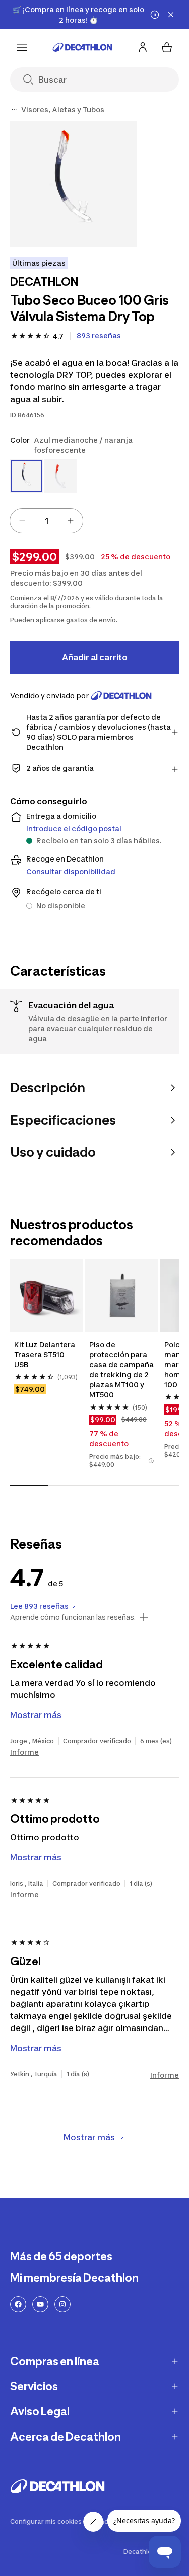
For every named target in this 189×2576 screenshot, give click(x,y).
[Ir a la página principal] (83, 47)
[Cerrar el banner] (171, 15)
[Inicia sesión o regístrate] (143, 47)
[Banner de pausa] (155, 15)
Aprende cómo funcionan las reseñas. (73, 1617)
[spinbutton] (46, 521)
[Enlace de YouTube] (40, 2304)
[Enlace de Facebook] (18, 2304)
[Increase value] (71, 521)
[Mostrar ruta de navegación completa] (14, 110)
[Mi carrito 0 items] (167, 47)
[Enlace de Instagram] (62, 2304)
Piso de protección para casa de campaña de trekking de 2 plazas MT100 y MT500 (122, 1370)
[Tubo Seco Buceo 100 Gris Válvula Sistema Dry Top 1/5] (73, 184)
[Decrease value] (22, 521)
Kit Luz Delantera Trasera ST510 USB (45, 1354)
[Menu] (22, 47)
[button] (151, 1461)
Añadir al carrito (95, 657)
